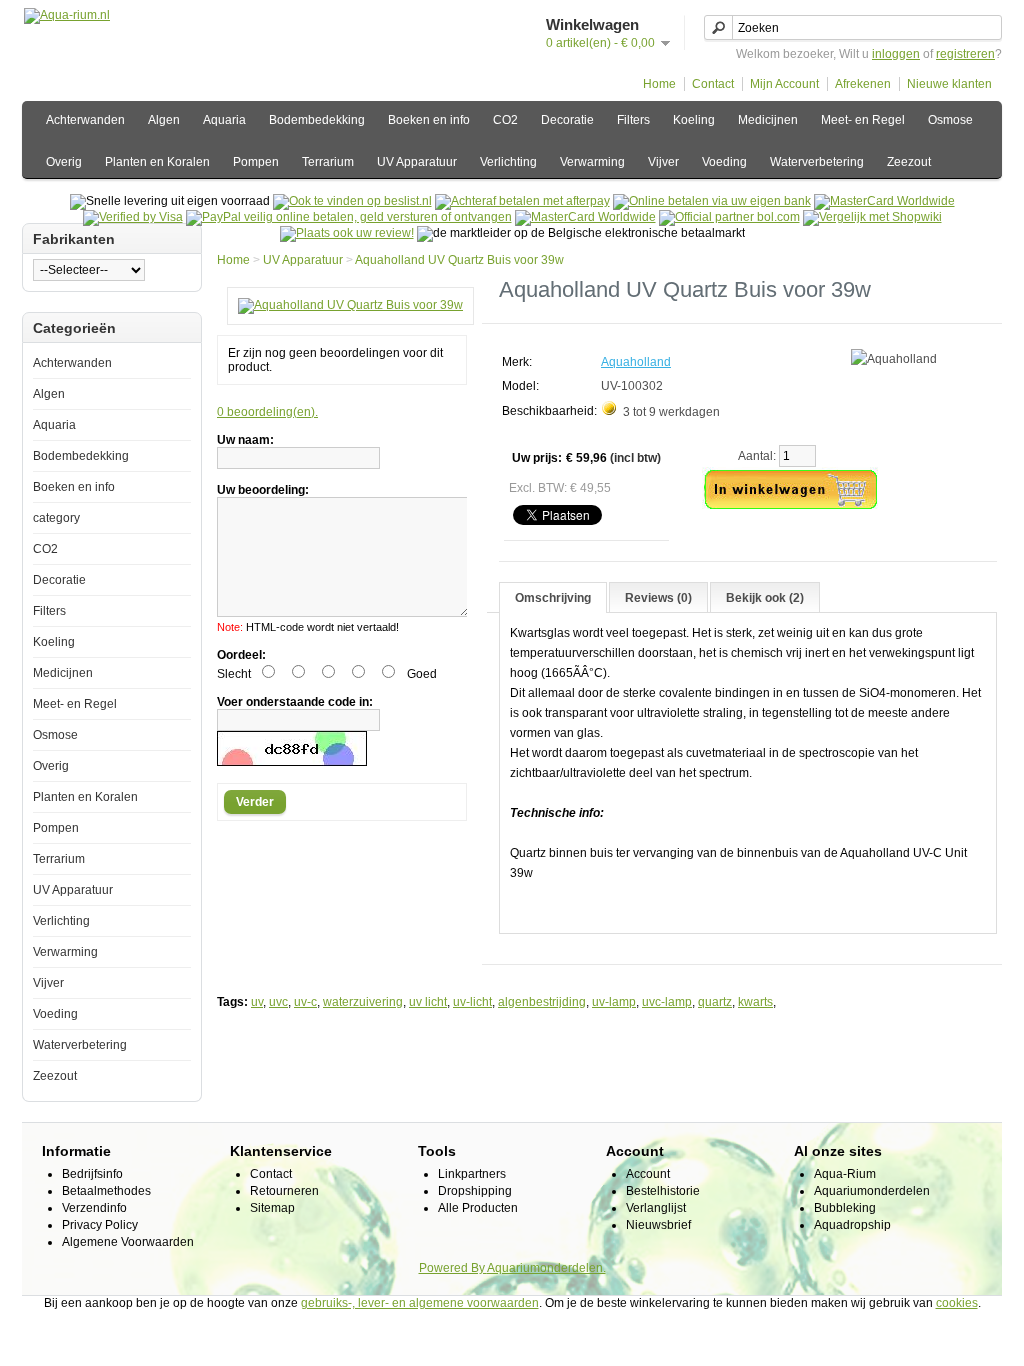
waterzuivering (363, 1002)
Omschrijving (553, 598)
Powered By (453, 1268)
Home (659, 84)
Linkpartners (472, 1174)
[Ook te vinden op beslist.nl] (352, 201)
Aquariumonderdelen (872, 1191)
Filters (633, 120)
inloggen (896, 54)
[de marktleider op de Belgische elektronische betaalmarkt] (585, 217)
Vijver (663, 162)
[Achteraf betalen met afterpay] (522, 201)
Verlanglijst (656, 1208)
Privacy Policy (100, 1225)
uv (257, 1002)
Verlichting (508, 162)
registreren (965, 54)
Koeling (694, 120)
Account (648, 1174)
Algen (164, 120)
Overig (64, 162)
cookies (957, 1303)
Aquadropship (852, 1225)
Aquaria (224, 120)
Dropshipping (475, 1191)
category (56, 518)
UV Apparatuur (417, 162)
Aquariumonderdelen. (546, 1268)
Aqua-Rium (845, 1174)
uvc (278, 1002)
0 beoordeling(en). (267, 412)
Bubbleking (845, 1208)
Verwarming (592, 162)
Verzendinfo (94, 1208)
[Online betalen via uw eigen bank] (712, 201)
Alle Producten (478, 1208)
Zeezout (909, 162)
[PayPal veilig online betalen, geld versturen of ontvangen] (349, 217)
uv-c (305, 1002)
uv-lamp (614, 1002)
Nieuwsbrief (658, 1225)
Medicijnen (768, 120)
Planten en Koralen (157, 162)
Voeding (724, 162)
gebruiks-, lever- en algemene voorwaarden (420, 1303)
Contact (713, 84)
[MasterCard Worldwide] (884, 201)
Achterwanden (85, 120)
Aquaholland (636, 362)
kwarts (755, 1002)
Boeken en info (429, 120)
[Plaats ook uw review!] (347, 233)
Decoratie (567, 120)
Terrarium (328, 162)
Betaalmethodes (106, 1191)
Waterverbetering (817, 162)
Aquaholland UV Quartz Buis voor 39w (459, 260)
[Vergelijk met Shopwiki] (872, 217)
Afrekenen (863, 84)
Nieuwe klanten (949, 84)
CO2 (505, 120)
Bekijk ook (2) (765, 598)
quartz (715, 1002)
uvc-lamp (667, 1002)
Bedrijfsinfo (92, 1174)
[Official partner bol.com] (729, 217)
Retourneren (284, 1191)
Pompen (256, 162)
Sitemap (272, 1208)
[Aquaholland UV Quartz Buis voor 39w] (350, 305)
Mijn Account (784, 84)
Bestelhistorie (663, 1191)
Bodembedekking (317, 120)
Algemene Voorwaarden (128, 1242)
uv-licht (472, 1002)
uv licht (428, 1002)
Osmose (950, 120)
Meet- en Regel (863, 120)
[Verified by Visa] (133, 217)
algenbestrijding (542, 1002)
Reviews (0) (658, 598)
